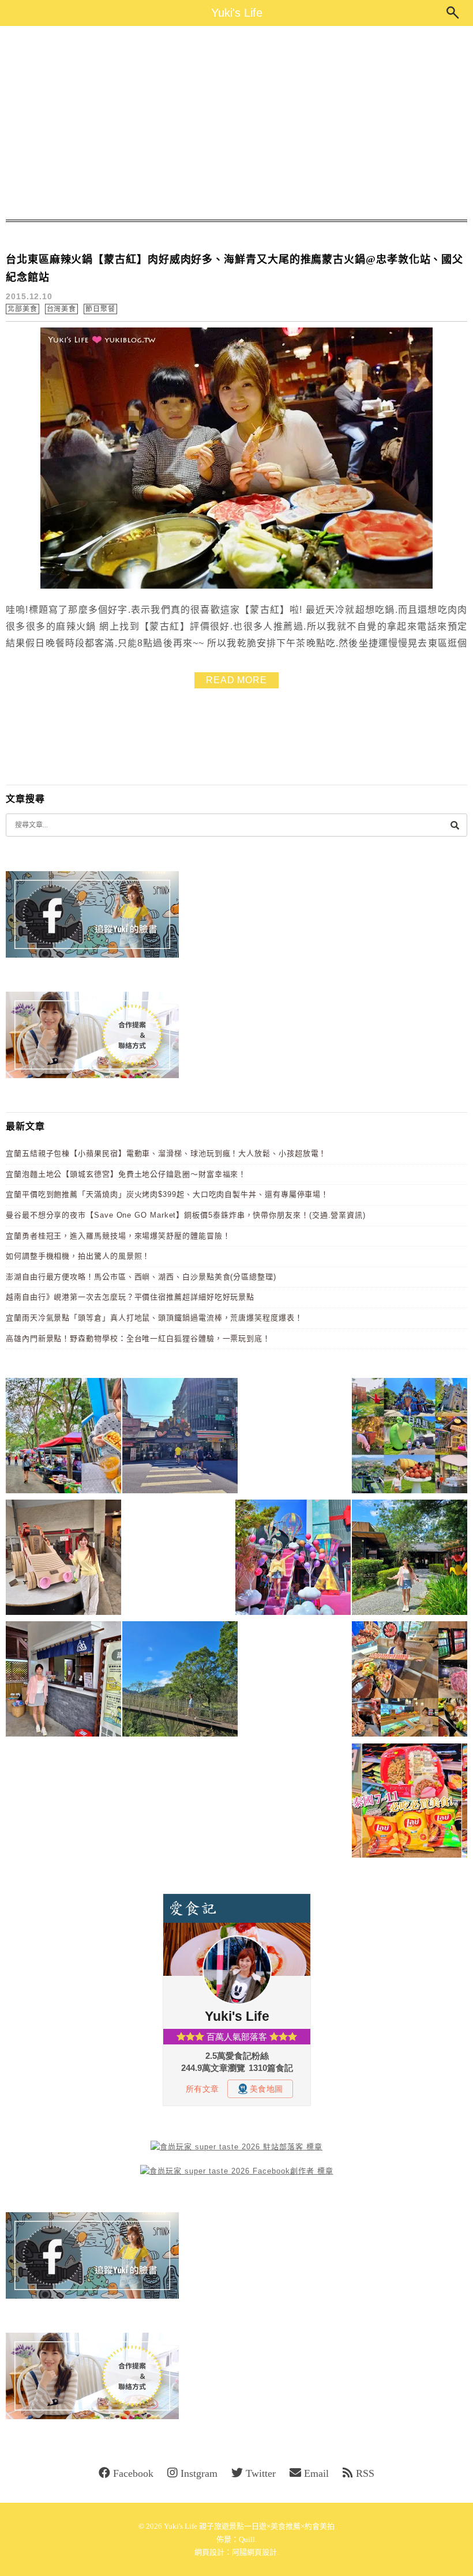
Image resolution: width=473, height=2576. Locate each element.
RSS (365, 2473)
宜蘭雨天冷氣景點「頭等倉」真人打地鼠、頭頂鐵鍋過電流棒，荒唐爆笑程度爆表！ (154, 1318)
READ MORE (236, 680)
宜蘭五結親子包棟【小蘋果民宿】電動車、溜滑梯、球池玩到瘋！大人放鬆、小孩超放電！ (166, 1153)
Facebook (133, 2473)
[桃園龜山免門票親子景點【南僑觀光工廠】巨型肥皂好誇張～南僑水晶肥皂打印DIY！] (63, 1559)
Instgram (199, 2473)
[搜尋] (455, 825)
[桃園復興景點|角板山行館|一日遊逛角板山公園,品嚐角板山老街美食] (180, 1681)
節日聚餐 (100, 309)
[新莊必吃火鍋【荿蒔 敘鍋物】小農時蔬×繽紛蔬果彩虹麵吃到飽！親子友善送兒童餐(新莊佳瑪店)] (410, 1681)
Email (316, 2473)
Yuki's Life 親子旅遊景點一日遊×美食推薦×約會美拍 (249, 2526)
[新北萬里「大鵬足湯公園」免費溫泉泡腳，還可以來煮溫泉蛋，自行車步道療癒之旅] (63, 1681)
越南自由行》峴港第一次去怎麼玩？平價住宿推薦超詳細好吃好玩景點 (130, 1297)
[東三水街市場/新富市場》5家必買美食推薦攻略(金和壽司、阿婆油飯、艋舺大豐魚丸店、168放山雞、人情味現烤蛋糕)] (180, 1438)
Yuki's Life (237, 13)
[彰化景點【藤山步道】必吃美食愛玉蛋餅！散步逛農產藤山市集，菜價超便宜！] (63, 1438)
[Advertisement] (236, 123)
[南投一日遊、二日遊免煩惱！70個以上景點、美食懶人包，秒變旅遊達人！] (410, 1438)
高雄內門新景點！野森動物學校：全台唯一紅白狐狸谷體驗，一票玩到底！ (138, 1338)
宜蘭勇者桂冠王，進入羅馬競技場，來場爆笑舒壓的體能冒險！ (118, 1236)
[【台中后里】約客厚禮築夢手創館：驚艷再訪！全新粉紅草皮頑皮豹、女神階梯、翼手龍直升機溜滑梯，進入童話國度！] (293, 1559)
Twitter (261, 2473)
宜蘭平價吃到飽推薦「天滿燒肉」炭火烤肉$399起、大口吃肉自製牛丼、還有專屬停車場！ (167, 1194)
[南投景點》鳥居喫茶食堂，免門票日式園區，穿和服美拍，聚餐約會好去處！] (410, 1559)
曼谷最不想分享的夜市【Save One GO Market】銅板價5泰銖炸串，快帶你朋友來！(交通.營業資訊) (186, 1215)
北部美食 (22, 309)
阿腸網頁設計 (254, 2552)
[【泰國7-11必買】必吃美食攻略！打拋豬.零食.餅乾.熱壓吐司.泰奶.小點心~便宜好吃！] (410, 1803)
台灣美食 (62, 309)
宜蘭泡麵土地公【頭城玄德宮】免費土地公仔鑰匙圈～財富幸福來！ (126, 1174)
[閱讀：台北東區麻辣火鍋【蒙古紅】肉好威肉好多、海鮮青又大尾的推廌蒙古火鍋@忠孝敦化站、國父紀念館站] (236, 586)
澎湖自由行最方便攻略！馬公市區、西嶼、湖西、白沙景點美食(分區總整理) (141, 1277)
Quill (247, 2539)
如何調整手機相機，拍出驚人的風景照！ (78, 1256)
